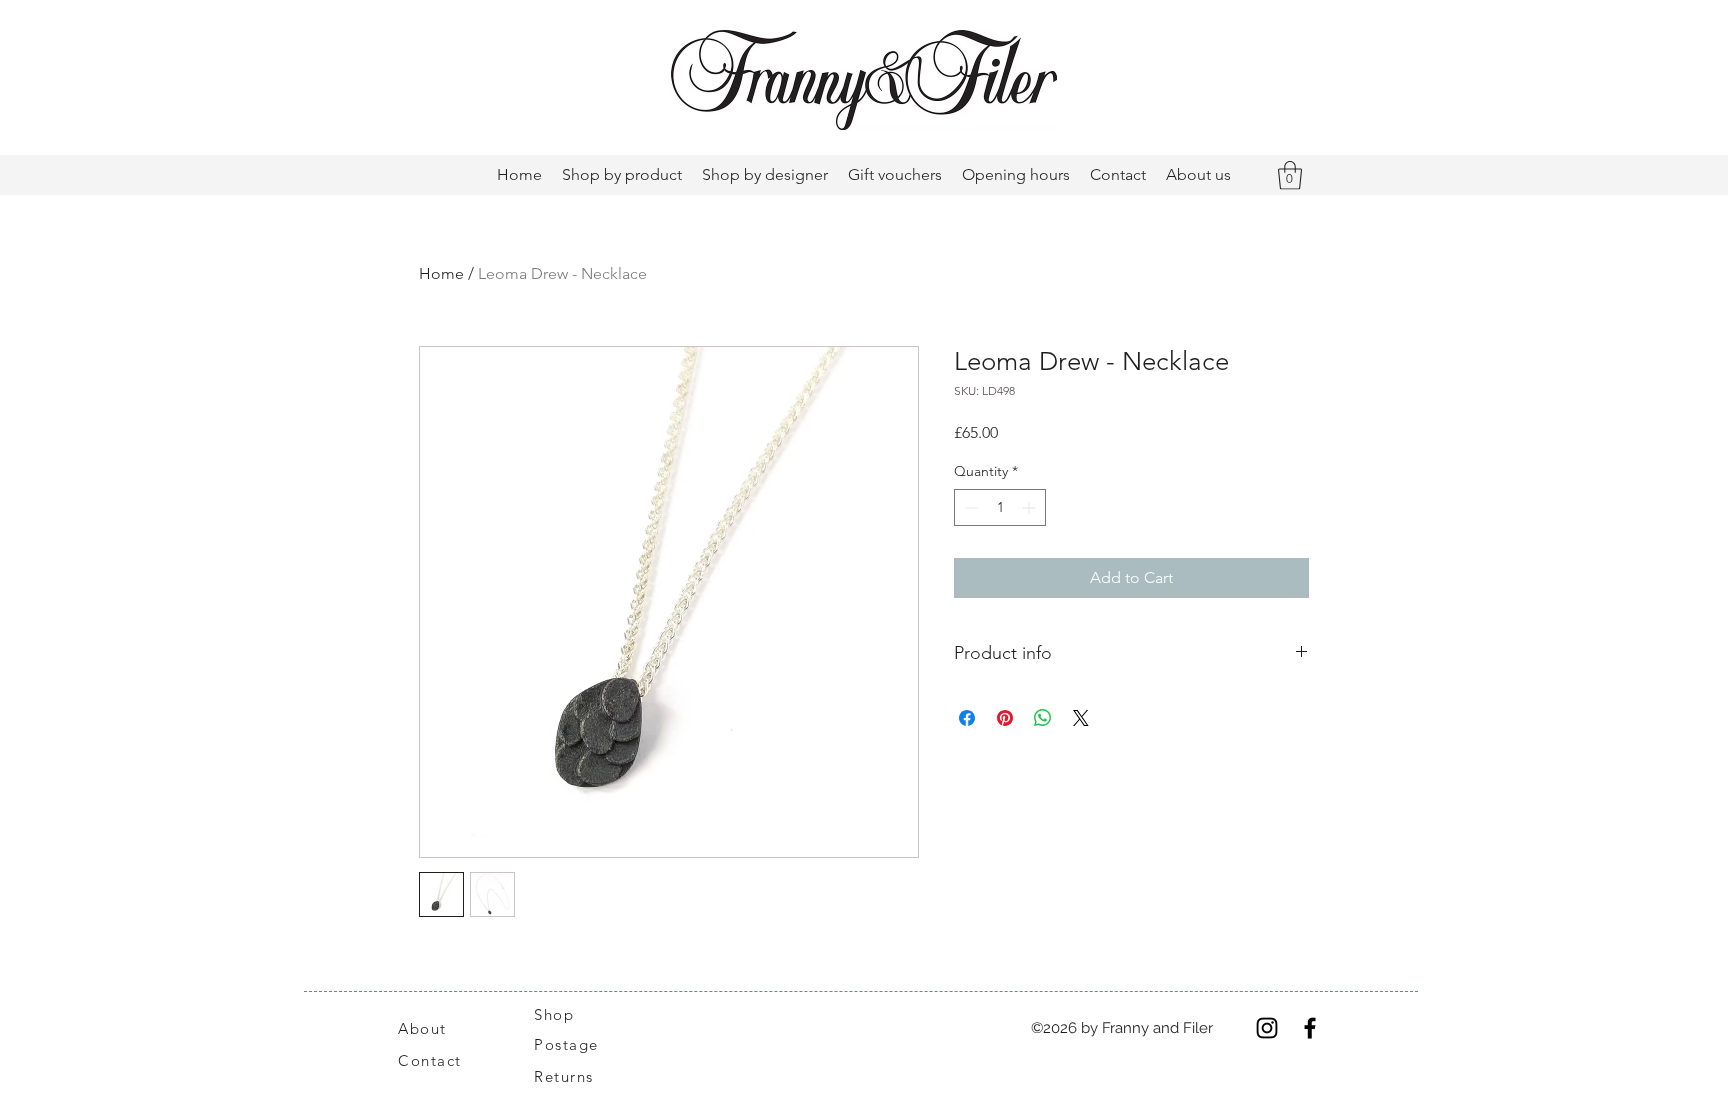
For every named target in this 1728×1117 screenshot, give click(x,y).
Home (441, 273)
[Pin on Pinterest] (1005, 718)
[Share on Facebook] (967, 718)
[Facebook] (1310, 1028)
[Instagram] (1267, 1028)
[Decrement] (969, 507)
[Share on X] (1081, 718)
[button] (1290, 175)
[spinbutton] (1000, 507)
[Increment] (1030, 507)
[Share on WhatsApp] (1043, 718)
